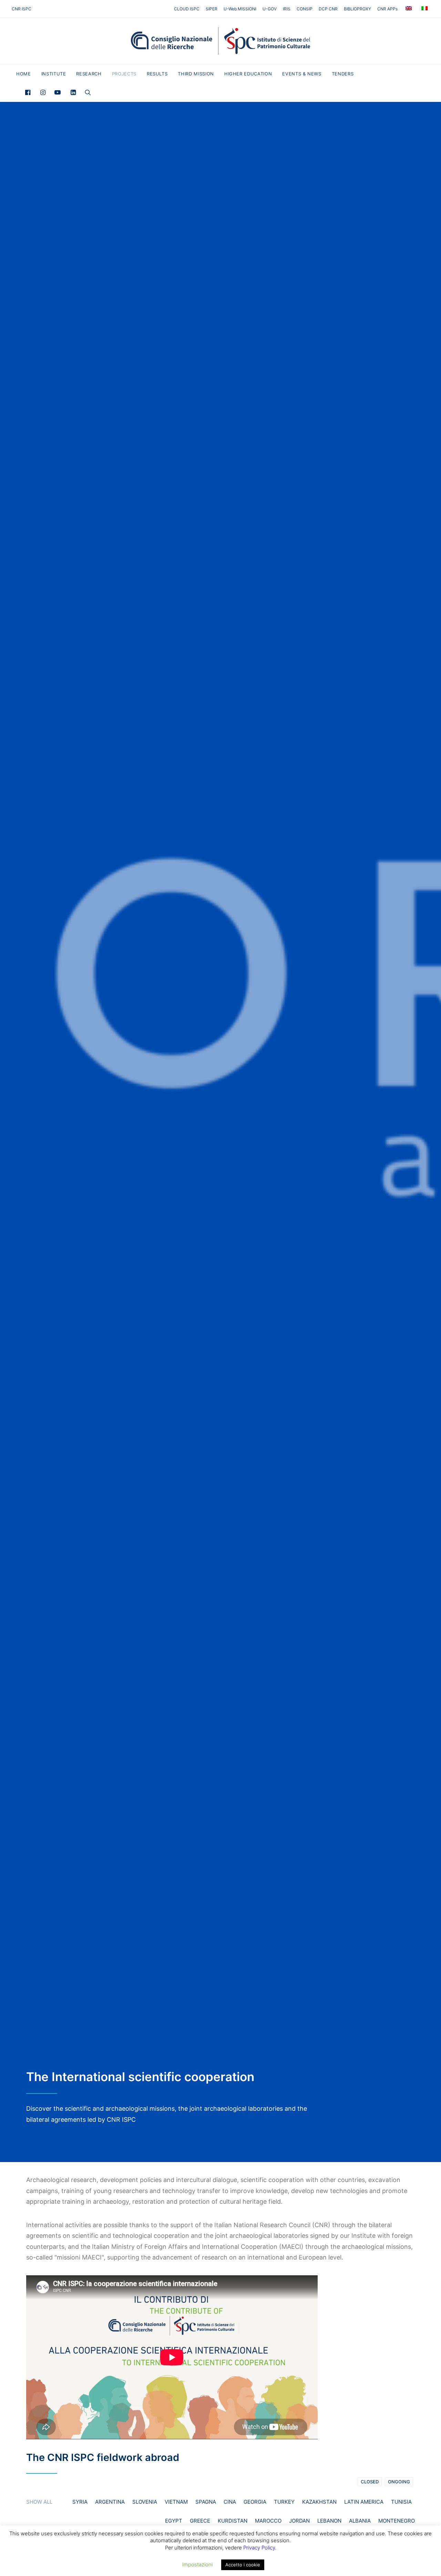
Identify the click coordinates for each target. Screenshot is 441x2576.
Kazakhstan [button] (319, 2502)
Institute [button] (54, 74)
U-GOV (270, 9)
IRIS (287, 9)
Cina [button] (230, 2502)
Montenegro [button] (397, 2521)
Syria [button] (80, 2502)
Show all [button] (39, 2502)
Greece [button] (200, 2521)
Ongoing (399, 2482)
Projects (124, 74)
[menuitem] (188, 9)
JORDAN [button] (299, 2521)
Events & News (302, 74)
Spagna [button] (206, 2502)
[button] (29, 92)
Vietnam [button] (176, 2502)
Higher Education (248, 74)
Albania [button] (360, 2521)
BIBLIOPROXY (357, 9)
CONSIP (305, 9)
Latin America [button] (364, 2502)
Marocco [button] (268, 2521)
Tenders (343, 74)
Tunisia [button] (401, 2502)
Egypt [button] (174, 2521)
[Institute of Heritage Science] (220, 41)
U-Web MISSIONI (240, 9)
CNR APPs (387, 9)
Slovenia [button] (145, 2502)
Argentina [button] (110, 2502)
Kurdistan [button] (233, 2521)
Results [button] (157, 74)
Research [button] (89, 74)
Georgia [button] (255, 2502)
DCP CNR (328, 9)
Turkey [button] (284, 2502)
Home (24, 74)
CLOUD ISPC (187, 9)
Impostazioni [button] (197, 2564)
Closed (370, 2482)
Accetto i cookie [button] (243, 2565)
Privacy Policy (259, 2548)
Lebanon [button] (329, 2521)
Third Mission (196, 74)
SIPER (212, 9)
